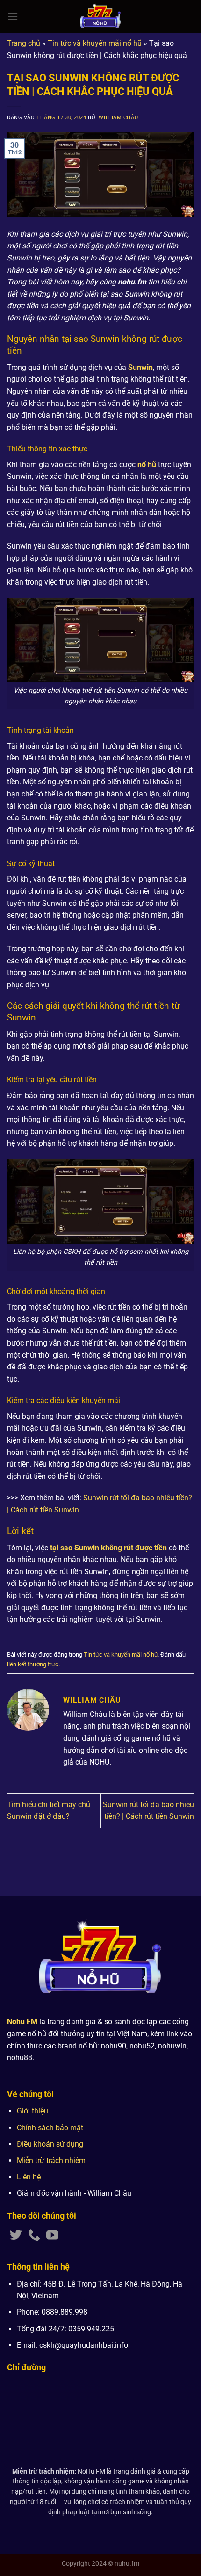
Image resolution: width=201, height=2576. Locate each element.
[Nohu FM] (101, 16)
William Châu (118, 118)
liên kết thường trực (33, 1664)
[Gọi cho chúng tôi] (34, 2236)
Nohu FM (22, 2022)
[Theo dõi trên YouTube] (52, 2236)
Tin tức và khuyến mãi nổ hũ (95, 43)
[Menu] (13, 16)
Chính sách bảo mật (50, 2128)
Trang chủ (24, 43)
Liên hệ (29, 2177)
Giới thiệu (32, 2111)
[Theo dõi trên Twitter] (16, 2236)
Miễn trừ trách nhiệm (51, 2160)
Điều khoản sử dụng (50, 2144)
